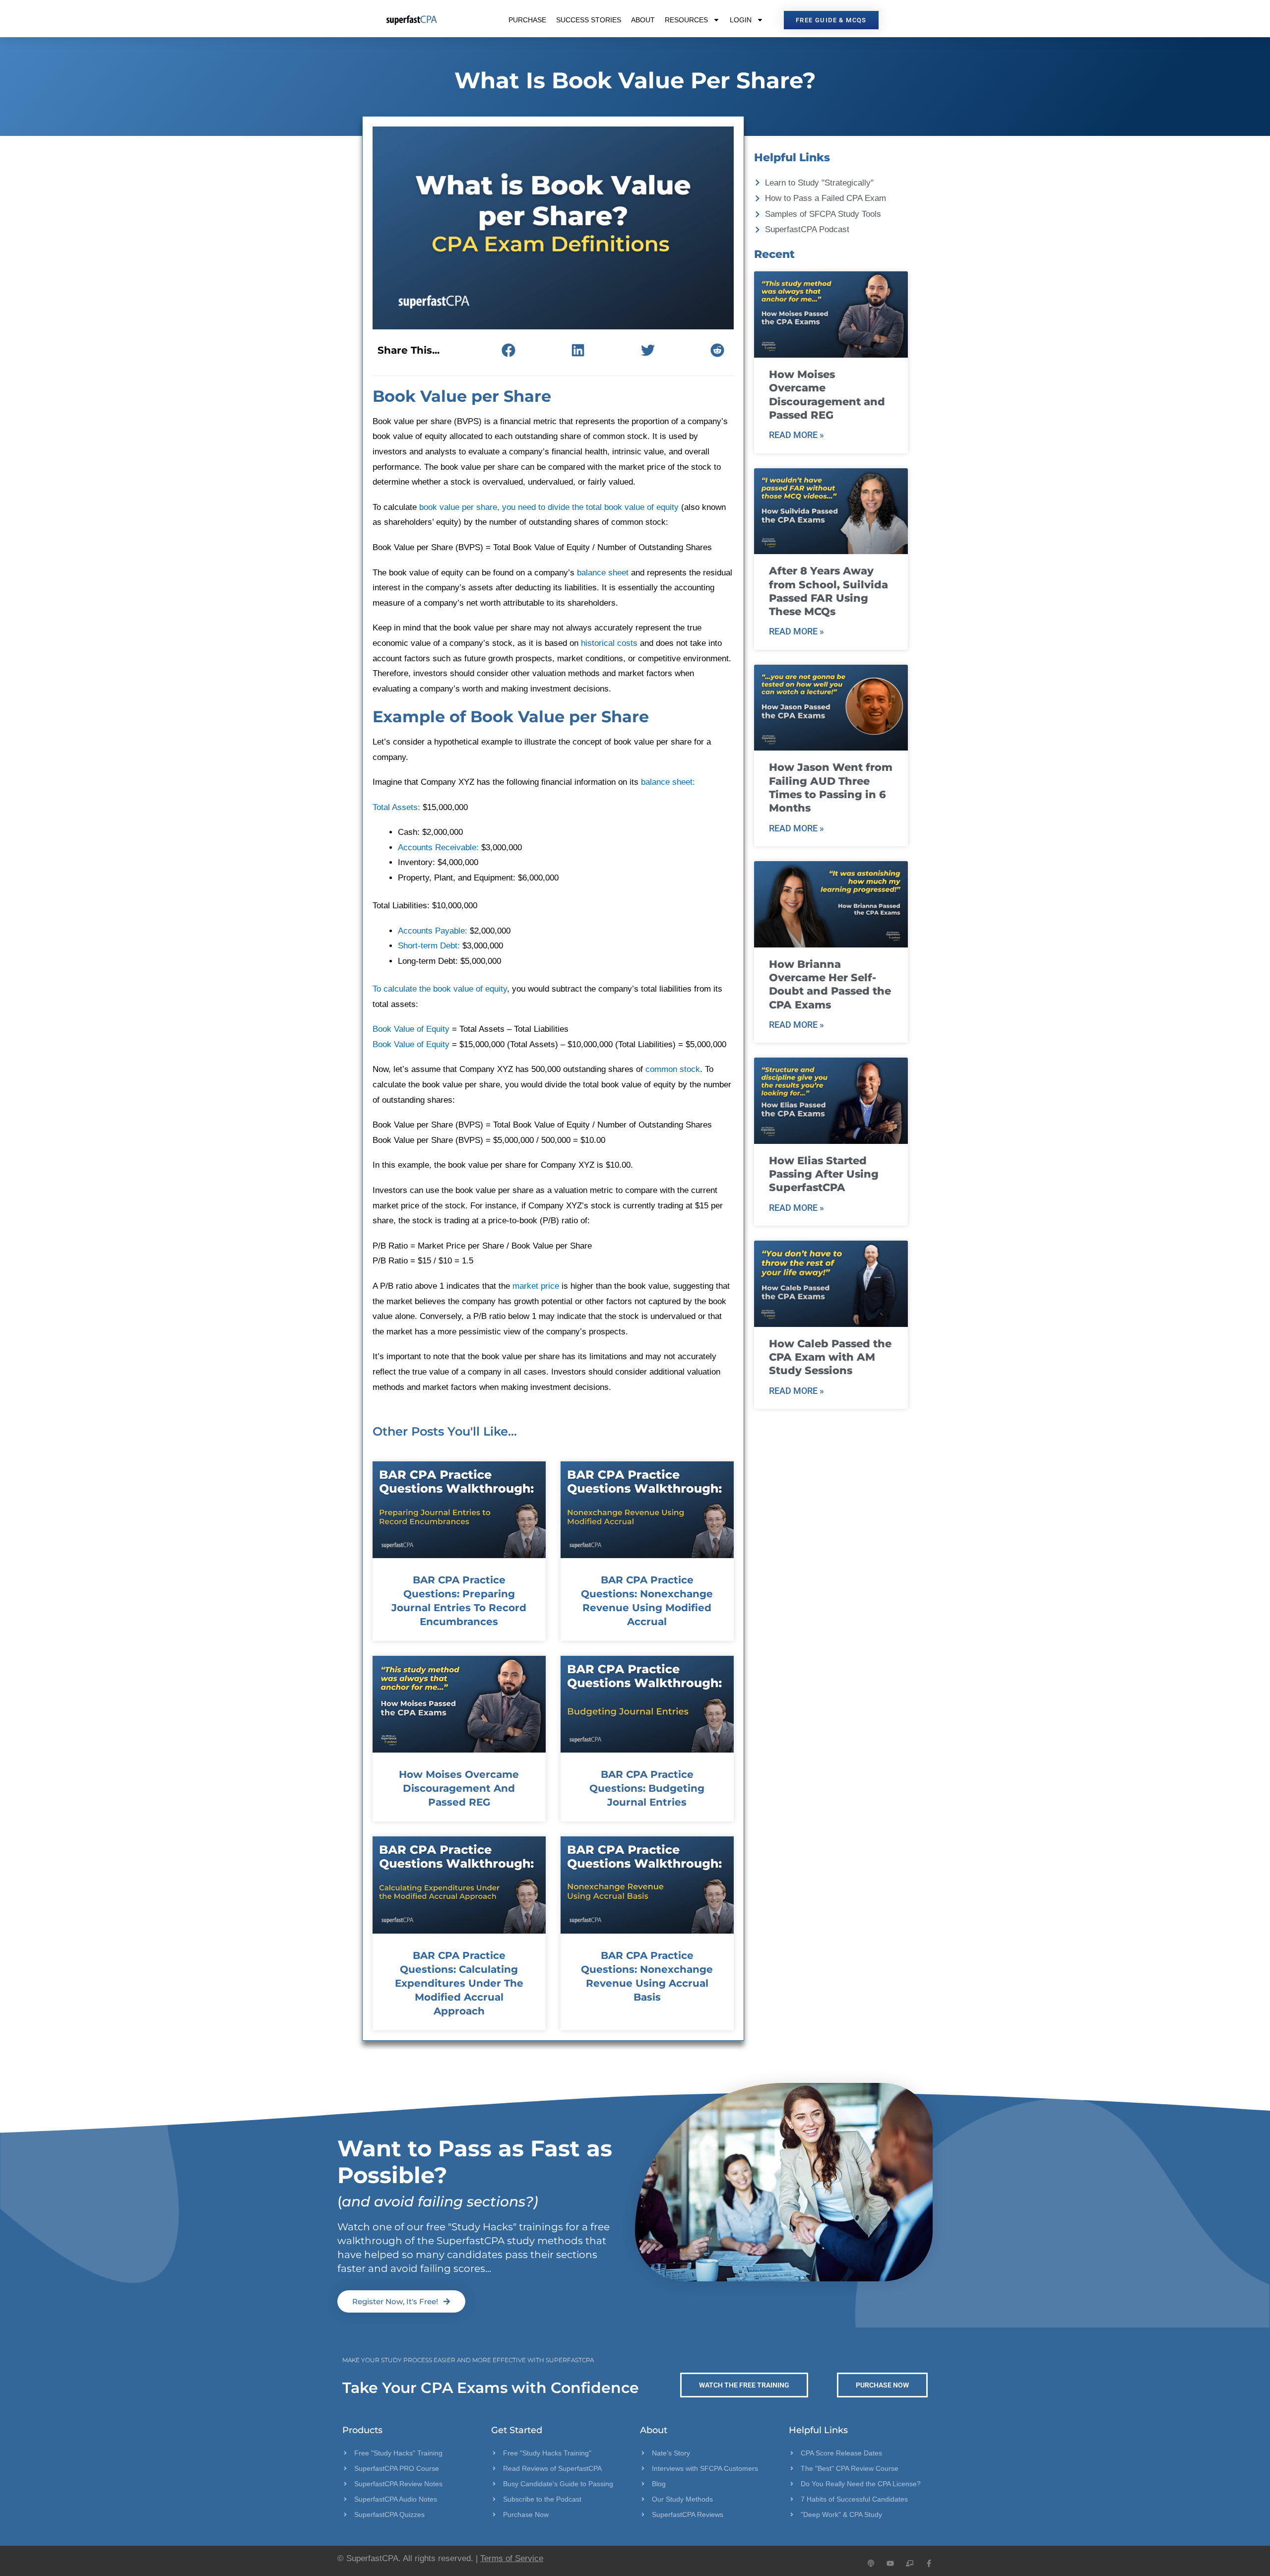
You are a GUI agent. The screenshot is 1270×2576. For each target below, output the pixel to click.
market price (536, 1286)
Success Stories (589, 20)
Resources (686, 20)
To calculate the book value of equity (440, 989)
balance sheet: (668, 782)
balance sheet (603, 573)
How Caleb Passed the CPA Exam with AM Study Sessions (830, 1357)
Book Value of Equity (411, 1029)
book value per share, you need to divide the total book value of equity (549, 507)
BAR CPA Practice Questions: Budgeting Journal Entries (647, 1788)
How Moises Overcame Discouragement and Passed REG (459, 1788)
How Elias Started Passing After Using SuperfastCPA (824, 1174)
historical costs (609, 643)
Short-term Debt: (429, 946)
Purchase (527, 20)
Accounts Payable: (433, 931)
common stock (673, 1069)
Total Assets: (396, 807)
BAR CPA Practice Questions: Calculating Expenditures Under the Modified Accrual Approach (459, 1983)
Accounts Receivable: (438, 848)
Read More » (796, 435)
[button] (508, 350)
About (643, 20)
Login (741, 20)
